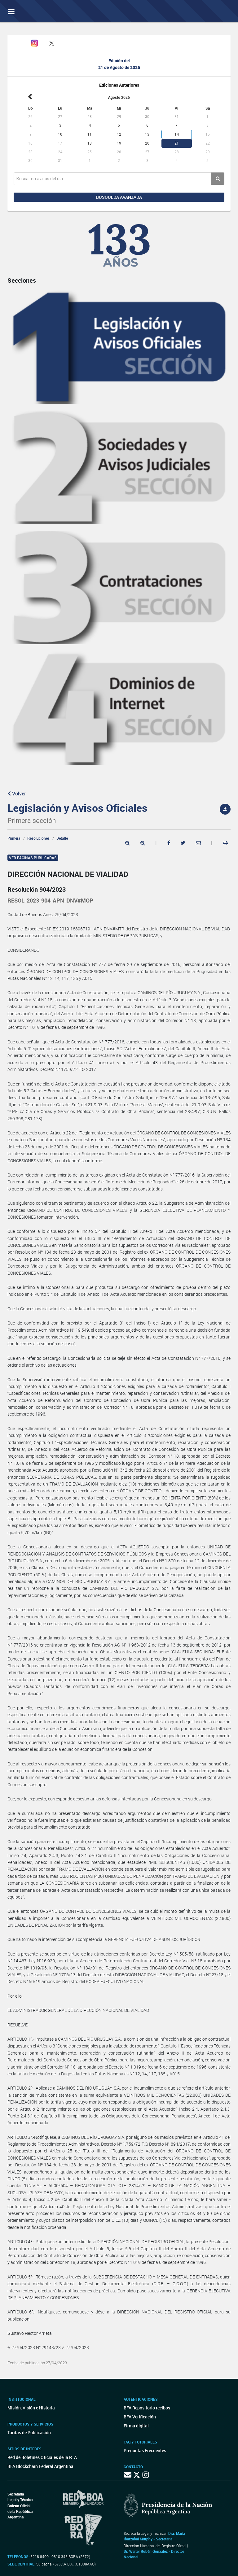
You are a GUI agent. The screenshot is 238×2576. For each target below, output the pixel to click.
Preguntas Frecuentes (145, 2450)
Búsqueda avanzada (119, 197)
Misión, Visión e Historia (31, 2408)
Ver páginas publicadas (33, 858)
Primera (14, 838)
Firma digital (136, 2426)
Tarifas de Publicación (29, 2432)
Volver (18, 794)
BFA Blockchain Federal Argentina (40, 2466)
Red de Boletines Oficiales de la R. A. (43, 2457)
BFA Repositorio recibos (147, 2408)
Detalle (62, 838)
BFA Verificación (140, 2417)
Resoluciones (38, 838)
